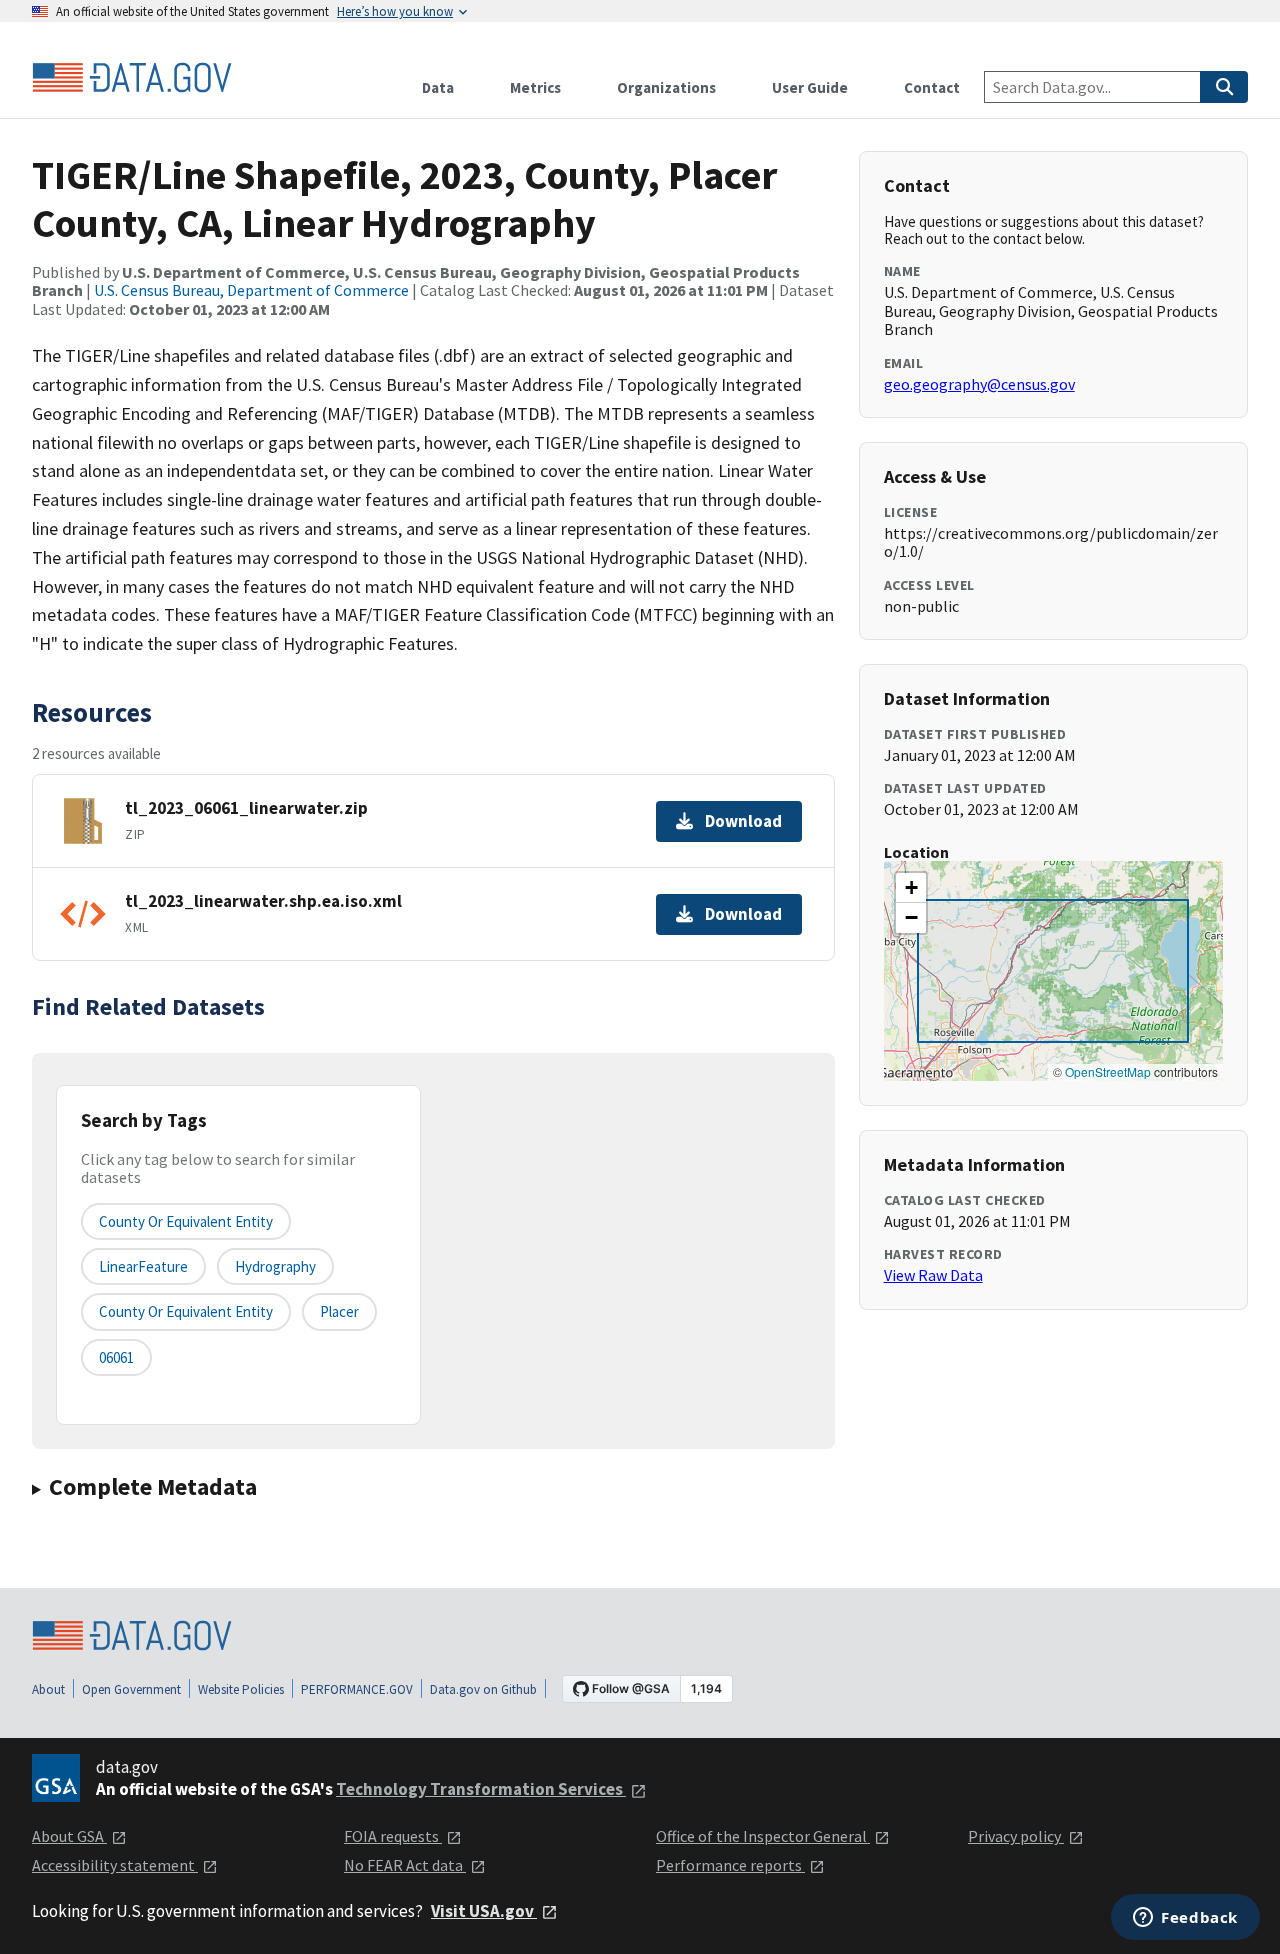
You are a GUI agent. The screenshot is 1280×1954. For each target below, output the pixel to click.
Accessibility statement (115, 1865)
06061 (116, 1357)
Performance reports (730, 1865)
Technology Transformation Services (481, 1789)
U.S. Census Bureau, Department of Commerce (251, 290)
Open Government (131, 1689)
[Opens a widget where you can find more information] (1185, 1919)
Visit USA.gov (484, 1911)
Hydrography (275, 1266)
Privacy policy (1016, 1836)
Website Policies (241, 1689)
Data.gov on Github (483, 1689)
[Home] (132, 78)
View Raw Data (933, 1275)
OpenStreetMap (1108, 1071)
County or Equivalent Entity (186, 1311)
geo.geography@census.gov (979, 384)
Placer (339, 1311)
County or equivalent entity (186, 1221)
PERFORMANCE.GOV (357, 1689)
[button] (911, 888)
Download (743, 821)
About (48, 1689)
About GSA (69, 1836)
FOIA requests (393, 1836)
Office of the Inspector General (763, 1836)
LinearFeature (143, 1266)
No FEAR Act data (405, 1865)
